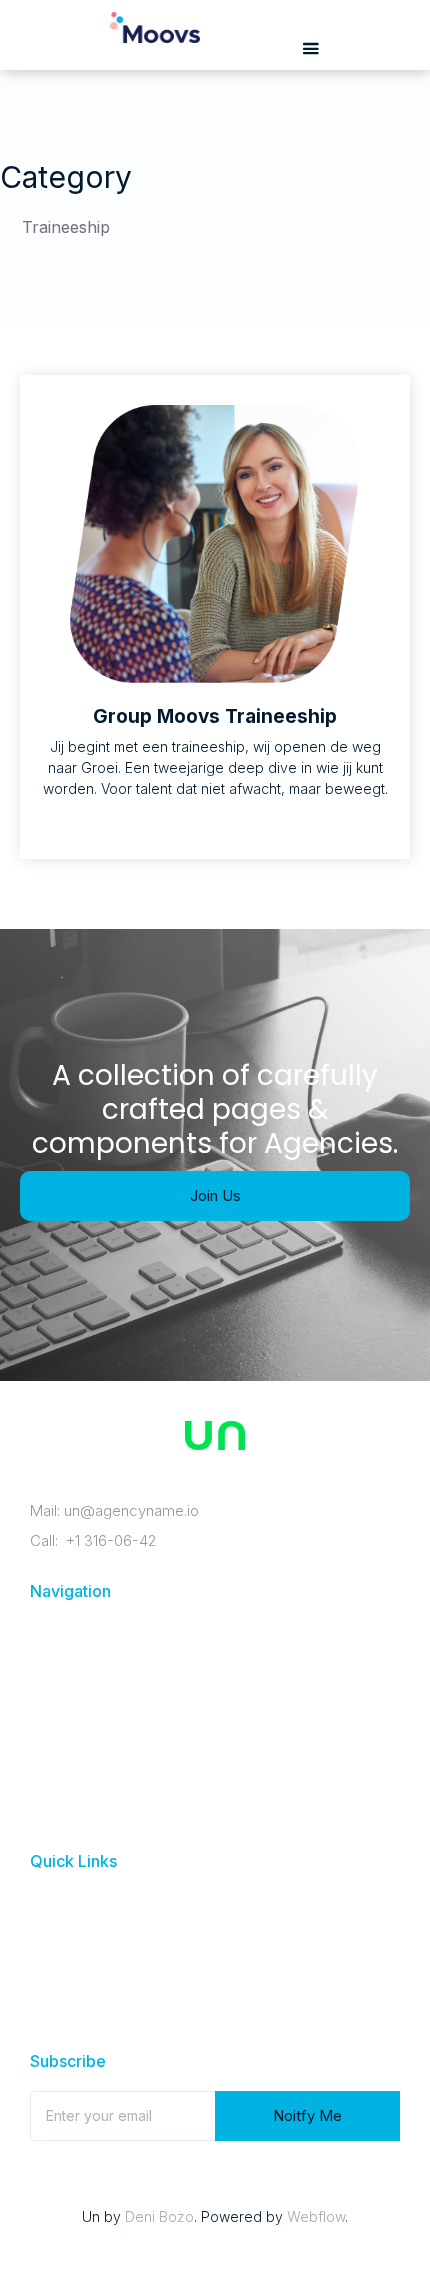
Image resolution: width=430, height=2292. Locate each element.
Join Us (215, 1195)
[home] (150, 38)
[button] (310, 49)
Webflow (316, 2216)
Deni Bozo (159, 2216)
